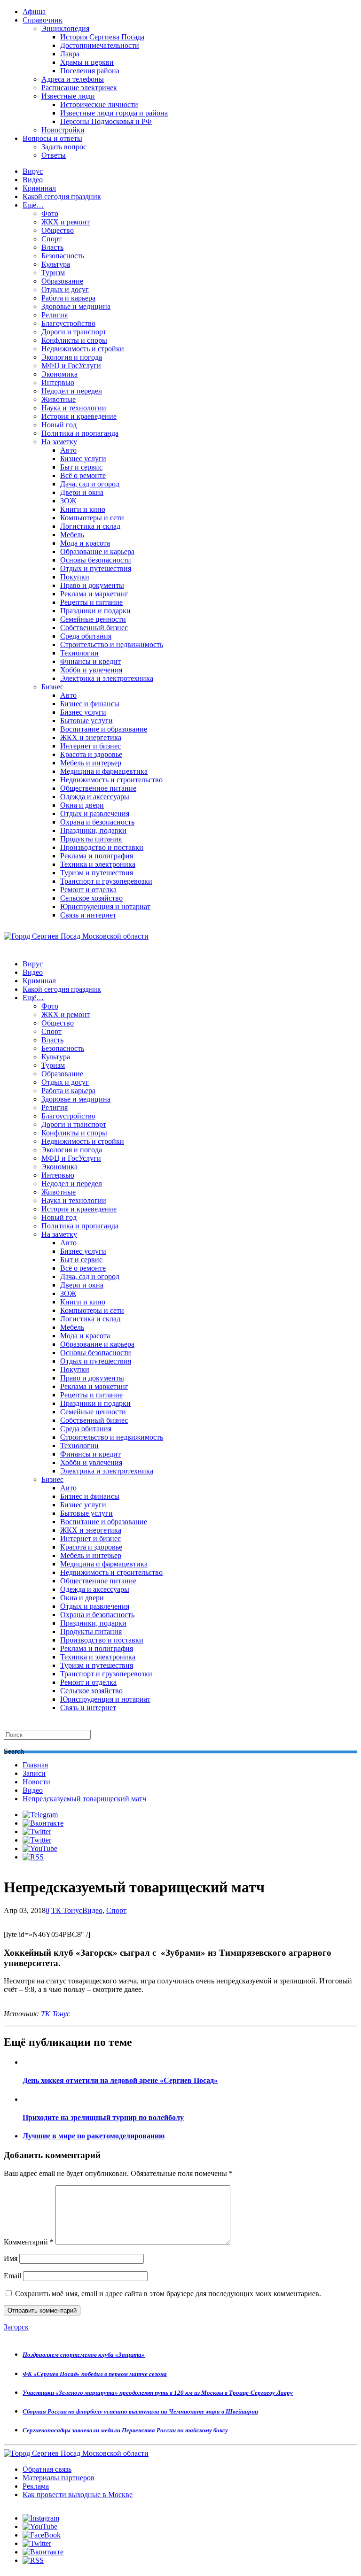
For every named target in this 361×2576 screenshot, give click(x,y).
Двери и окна (82, 492)
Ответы (54, 155)
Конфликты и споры (74, 340)
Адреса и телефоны (73, 79)
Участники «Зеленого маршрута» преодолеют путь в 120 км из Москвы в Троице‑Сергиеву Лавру (158, 2393)
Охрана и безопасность (97, 822)
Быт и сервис (81, 467)
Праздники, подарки (93, 830)
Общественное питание (98, 788)
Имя (11, 2258)
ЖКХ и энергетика (91, 737)
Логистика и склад (90, 526)
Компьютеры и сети (92, 518)
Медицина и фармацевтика (104, 771)
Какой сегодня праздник (62, 197)
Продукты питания (91, 839)
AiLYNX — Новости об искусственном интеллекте (126, 2525)
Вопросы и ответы (52, 138)
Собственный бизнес (94, 628)
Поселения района (90, 71)
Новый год (59, 425)
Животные (59, 399)
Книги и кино (83, 509)
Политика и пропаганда (80, 433)
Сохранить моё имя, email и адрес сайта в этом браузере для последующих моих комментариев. (168, 2294)
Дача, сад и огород (90, 484)
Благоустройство (68, 323)
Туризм (53, 273)
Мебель (72, 535)
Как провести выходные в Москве (78, 2495)
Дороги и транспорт (74, 332)
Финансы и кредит (90, 661)
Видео (33, 180)
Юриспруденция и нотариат (105, 906)
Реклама (36, 2486)
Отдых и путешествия (96, 568)
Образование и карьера (97, 551)
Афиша (34, 12)
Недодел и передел (72, 391)
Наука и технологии (74, 408)
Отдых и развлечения (95, 814)
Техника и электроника (98, 864)
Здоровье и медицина (76, 306)
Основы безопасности (96, 560)
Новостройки (63, 130)
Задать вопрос (64, 147)
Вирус (33, 171)
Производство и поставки (102, 847)
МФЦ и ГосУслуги (71, 366)
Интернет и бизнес (90, 746)
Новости (36, 1782)
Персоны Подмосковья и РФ (106, 121)
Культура (56, 264)
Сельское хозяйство (91, 898)
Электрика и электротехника (107, 678)
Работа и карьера (68, 298)
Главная (35, 1765)
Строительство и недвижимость (112, 644)
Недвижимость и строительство (111, 780)
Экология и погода (72, 357)
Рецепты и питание (91, 602)
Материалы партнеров (59, 2478)
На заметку (59, 442)
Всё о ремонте (83, 475)
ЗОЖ (68, 501)
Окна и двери (82, 805)
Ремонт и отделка (88, 890)
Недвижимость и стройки (83, 349)
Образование (62, 281)
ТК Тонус (67, 1910)
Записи (34, 1773)
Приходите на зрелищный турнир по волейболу (103, 2117)
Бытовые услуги (86, 721)
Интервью (58, 382)
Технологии (79, 653)
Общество (58, 230)
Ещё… (33, 205)
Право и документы (92, 585)
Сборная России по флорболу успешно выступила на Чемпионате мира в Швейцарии (140, 2411)
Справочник (43, 20)
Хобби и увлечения (91, 670)
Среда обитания (86, 636)
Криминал (39, 188)
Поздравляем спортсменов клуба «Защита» (84, 2355)
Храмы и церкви (87, 62)
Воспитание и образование (104, 729)
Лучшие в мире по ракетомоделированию (94, 2136)
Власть (52, 247)
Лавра (70, 54)
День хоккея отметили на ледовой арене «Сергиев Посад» (120, 2080)
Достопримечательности (100, 45)
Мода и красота (85, 543)
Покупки (75, 577)
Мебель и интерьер (91, 763)
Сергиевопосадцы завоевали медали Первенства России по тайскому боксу (125, 2430)
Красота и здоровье (91, 754)
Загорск (16, 2327)
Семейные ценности (93, 619)
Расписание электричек (79, 88)
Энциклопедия (65, 28)
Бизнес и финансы (90, 704)
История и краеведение (79, 416)
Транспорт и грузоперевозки (106, 881)
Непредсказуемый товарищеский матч (84, 1799)
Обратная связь (47, 2469)
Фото (50, 213)
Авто (68, 450)
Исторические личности (99, 104)
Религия (55, 315)
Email (12, 2276)
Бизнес (52, 687)
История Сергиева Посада (102, 37)
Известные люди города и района (114, 113)
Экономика (59, 374)
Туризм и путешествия (97, 873)
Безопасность (63, 256)
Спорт (51, 239)
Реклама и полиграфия (97, 856)
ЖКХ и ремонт (66, 222)
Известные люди (68, 96)
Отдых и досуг (65, 289)
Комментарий (29, 2242)
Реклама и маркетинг (94, 594)
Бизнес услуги (83, 459)
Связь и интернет (88, 915)
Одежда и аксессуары (95, 797)
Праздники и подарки (95, 611)
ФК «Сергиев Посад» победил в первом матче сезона (95, 2374)
